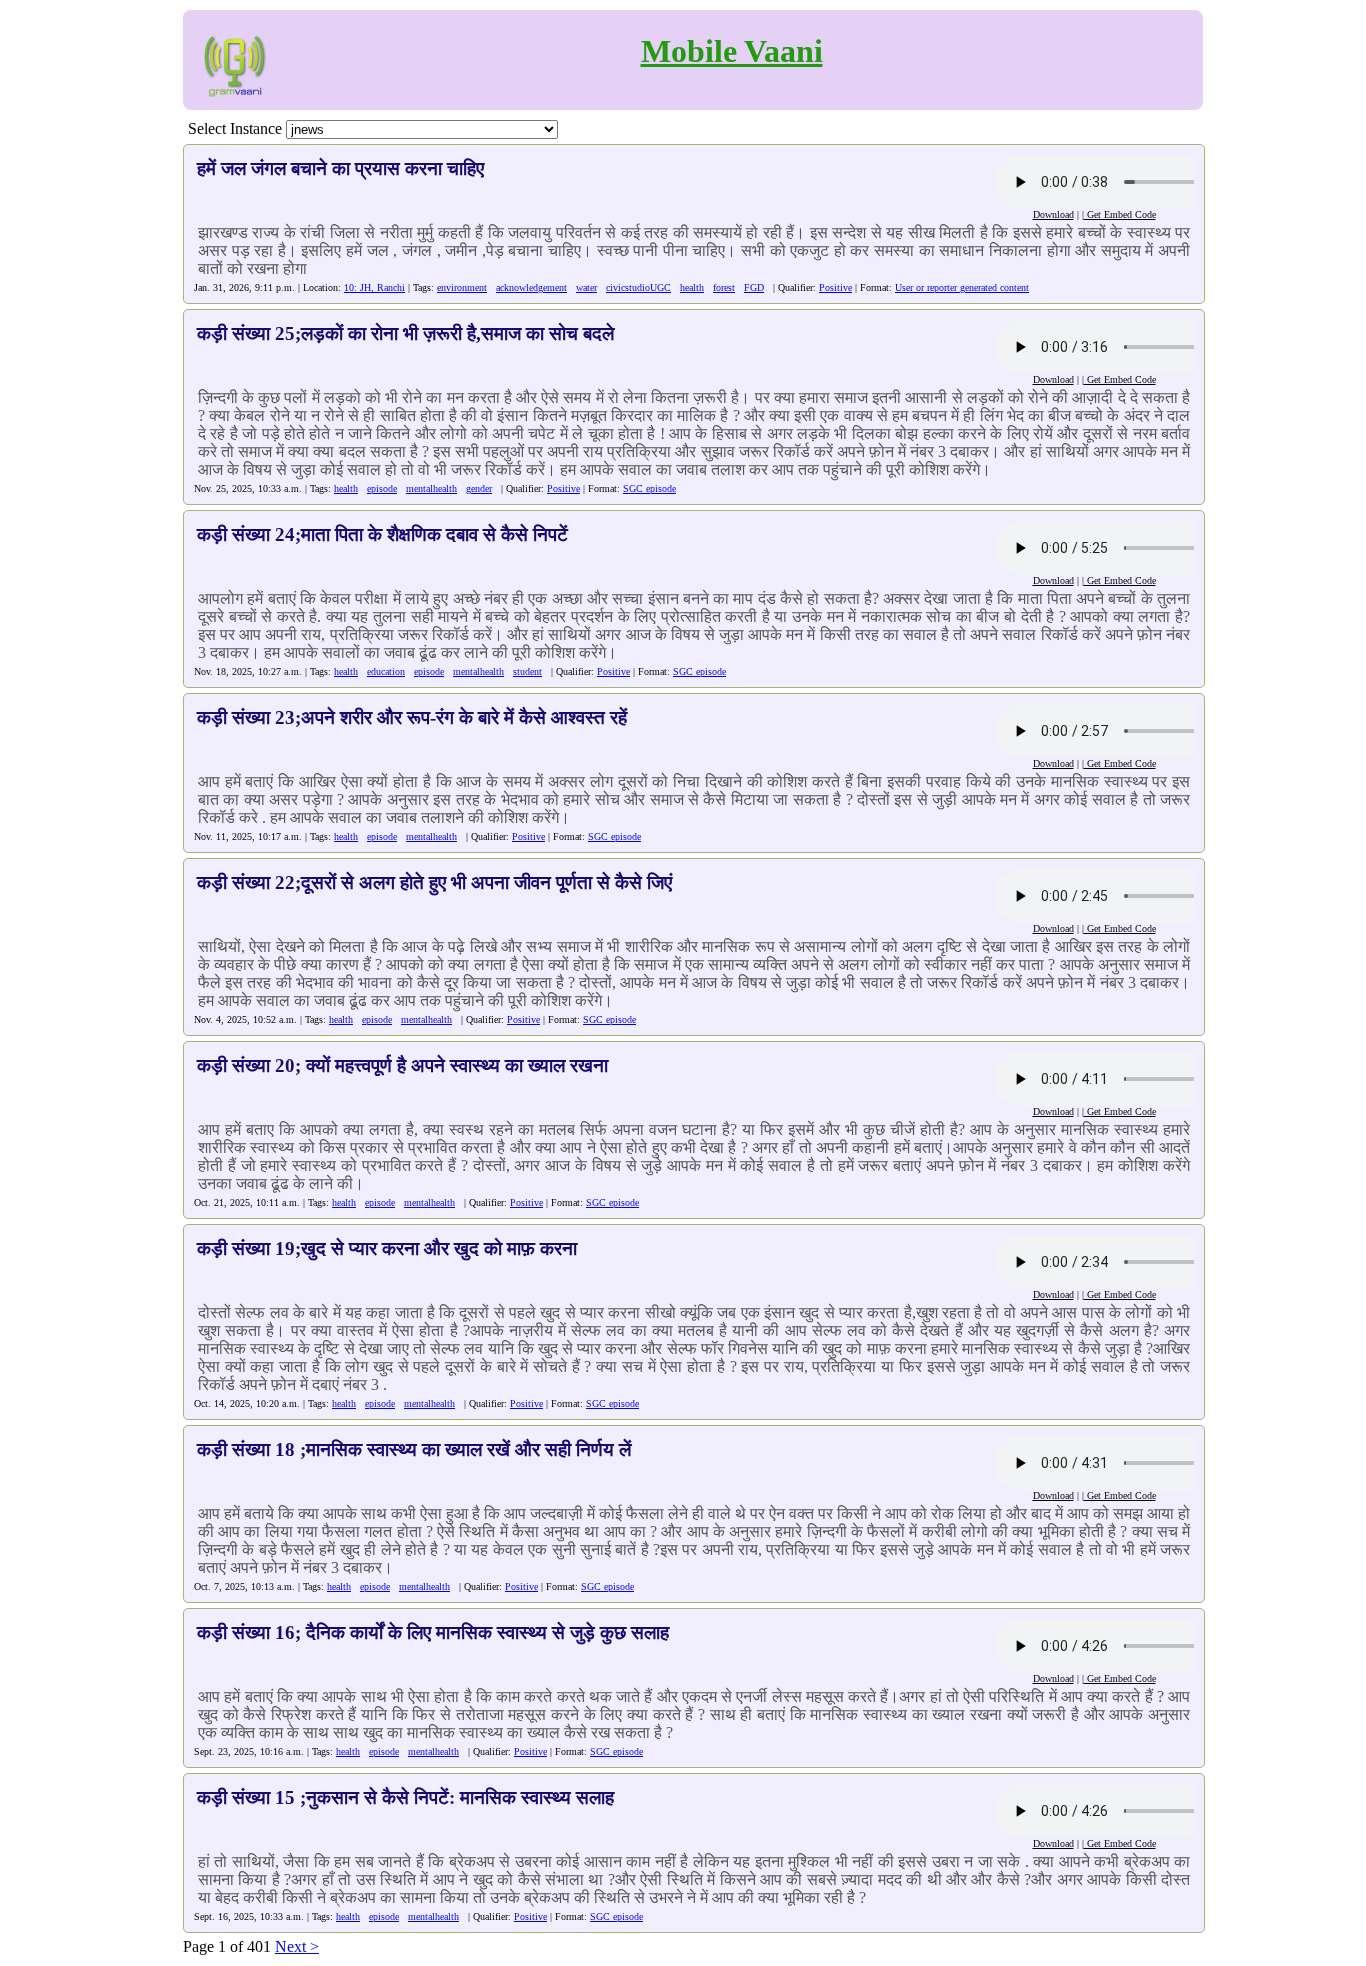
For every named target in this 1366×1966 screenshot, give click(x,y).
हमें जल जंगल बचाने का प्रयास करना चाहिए (340, 168)
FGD (754, 287)
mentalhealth (431, 488)
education (386, 671)
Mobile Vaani (732, 51)
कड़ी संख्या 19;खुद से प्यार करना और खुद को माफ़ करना (387, 1248)
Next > (297, 1946)
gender (479, 488)
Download (1053, 214)
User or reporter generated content (962, 287)
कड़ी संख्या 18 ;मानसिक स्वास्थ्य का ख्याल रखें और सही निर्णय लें (414, 1449)
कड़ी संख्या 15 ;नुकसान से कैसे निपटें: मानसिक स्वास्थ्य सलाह (405, 1797)
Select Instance (235, 128)
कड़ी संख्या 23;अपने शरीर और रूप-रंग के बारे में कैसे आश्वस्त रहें (412, 717)
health (692, 287)
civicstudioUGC (638, 287)
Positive (835, 287)
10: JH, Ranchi (374, 287)
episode (382, 488)
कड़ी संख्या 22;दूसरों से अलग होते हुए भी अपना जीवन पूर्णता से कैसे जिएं (434, 882)
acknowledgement (531, 287)
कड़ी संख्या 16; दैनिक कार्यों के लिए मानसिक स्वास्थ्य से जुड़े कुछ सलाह (433, 1632)
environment (462, 287)
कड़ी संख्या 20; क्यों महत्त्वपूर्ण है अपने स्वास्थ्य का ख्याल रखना (402, 1065)
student (527, 671)
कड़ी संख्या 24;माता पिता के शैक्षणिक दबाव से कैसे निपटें (382, 534)
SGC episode (649, 488)
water (586, 287)
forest (724, 287)
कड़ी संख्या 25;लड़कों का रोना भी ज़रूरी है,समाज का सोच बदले (405, 333)
